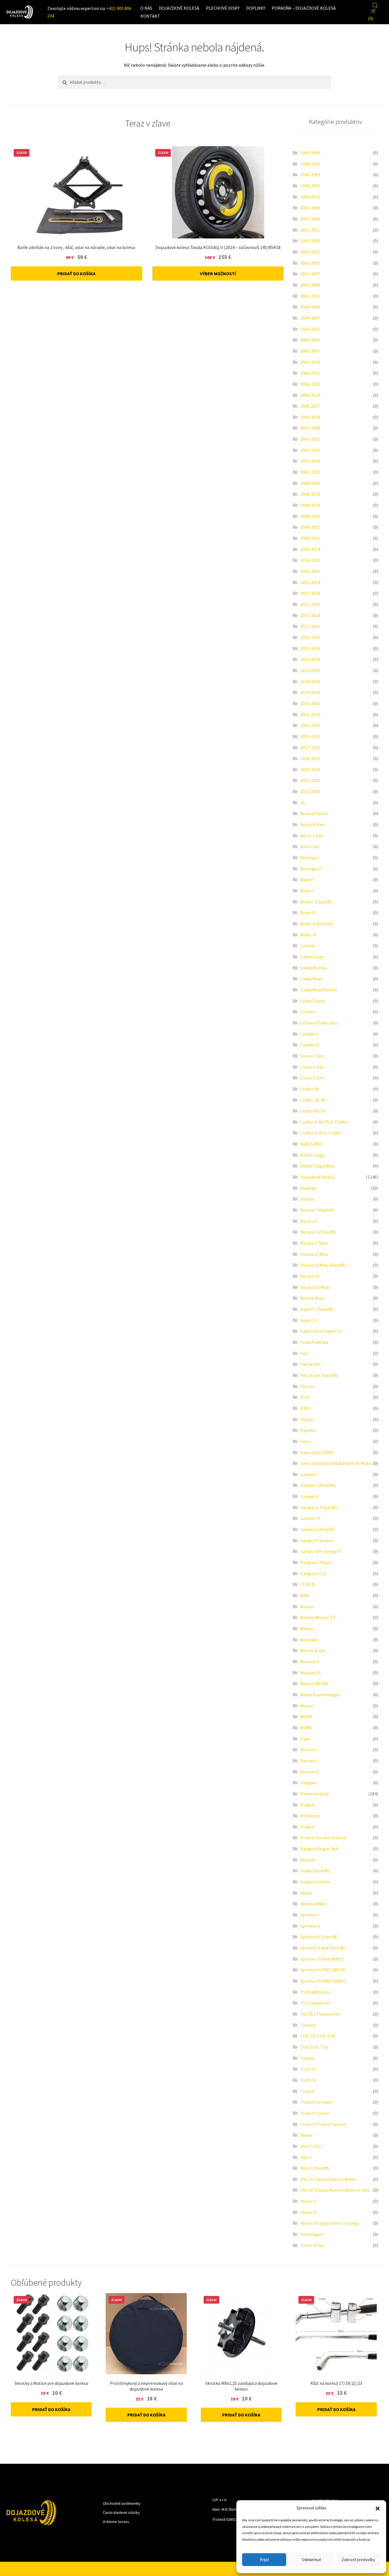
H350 (305, 1408)
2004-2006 (310, 307)
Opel (305, 1739)
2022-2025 (310, 791)
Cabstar (308, 946)
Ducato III (310, 1276)
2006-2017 (310, 406)
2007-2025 (310, 472)
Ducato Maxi (312, 1298)
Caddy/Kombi (313, 968)
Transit (307, 2091)
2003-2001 (310, 263)
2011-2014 (310, 582)
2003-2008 (310, 285)
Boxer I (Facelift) (316, 902)
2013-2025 (310, 670)
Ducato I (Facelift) (317, 1210)
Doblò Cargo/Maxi (318, 1166)
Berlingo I (310, 858)
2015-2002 (310, 703)
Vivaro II (308, 2201)
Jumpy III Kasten (317, 1540)
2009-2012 (310, 527)
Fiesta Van (310, 1364)
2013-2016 (310, 648)
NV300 (306, 1716)
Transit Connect (316, 2102)
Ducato (307, 1199)
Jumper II (310, 1496)
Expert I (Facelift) (317, 1309)
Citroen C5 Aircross (319, 1023)
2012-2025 (310, 637)
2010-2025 (310, 571)
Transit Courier (315, 2113)
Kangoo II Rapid (316, 1562)
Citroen (308, 1012)
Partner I (309, 1761)
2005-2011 (310, 362)
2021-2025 (310, 780)
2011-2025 (310, 604)
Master (307, 1607)
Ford (305, 1397)
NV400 (306, 1728)
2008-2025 (310, 516)
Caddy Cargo (312, 957)
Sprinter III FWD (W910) (323, 1970)
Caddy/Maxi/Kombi (319, 990)
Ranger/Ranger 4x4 (319, 1849)
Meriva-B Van (313, 1650)
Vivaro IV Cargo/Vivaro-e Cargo (330, 2223)
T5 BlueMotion (315, 1992)
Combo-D (310, 1045)
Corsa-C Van (312, 1056)
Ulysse (306, 2135)
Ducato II (309, 1221)
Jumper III (310, 1518)
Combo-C (309, 1034)
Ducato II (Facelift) (318, 1232)
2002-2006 (310, 241)
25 (302, 803)
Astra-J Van (311, 836)
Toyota (307, 2058)
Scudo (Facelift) (315, 1871)
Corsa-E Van (312, 1078)
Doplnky (256, 8)
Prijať (264, 2560)
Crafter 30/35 (313, 1100)
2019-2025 (310, 769)
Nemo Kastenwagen (320, 1695)
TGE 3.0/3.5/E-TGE (318, 2036)
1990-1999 (310, 153)
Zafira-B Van (312, 2245)
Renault (308, 1860)
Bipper (307, 879)
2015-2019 (310, 715)
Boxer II (308, 913)
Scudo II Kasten (315, 1882)
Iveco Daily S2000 (317, 1452)
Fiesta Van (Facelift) (319, 1375)
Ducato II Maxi (314, 1243)
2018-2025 (310, 758)
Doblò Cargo (312, 1155)
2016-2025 (310, 736)
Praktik (307, 1805)
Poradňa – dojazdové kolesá (304, 8)
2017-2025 (310, 748)
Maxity (307, 1628)
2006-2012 (310, 384)
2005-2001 (310, 340)
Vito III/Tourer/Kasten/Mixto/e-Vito (335, 2190)
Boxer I (307, 891)
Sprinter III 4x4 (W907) (322, 1959)
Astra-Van (310, 846)
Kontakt (150, 16)
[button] (378, 2508)
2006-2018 (310, 417)
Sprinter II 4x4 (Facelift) (323, 1948)
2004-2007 (310, 318)
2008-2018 (310, 505)
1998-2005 (310, 186)
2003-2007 (310, 274)
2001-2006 (310, 219)
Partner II (310, 1772)
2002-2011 (310, 252)
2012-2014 (310, 615)
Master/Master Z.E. (318, 1617)
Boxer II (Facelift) (317, 924)
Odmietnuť (311, 2560)
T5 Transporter (315, 2003)
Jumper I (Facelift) (318, 1485)
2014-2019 (310, 681)
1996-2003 (310, 175)
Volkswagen (312, 2234)
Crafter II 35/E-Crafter (321, 1133)
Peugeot (309, 1783)
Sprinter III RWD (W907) (323, 1981)
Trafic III (308, 2080)
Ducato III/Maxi (315, 1287)
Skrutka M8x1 (313, 1904)
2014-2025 (310, 692)
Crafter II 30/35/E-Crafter (324, 1122)
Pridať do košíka (76, 273)
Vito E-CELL (312, 2146)
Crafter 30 (310, 1089)
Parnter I (309, 1750)
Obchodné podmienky (122, 2503)
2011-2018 (310, 593)
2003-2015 (310, 296)
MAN (305, 1595)
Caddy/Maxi (311, 979)
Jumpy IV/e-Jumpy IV (321, 1551)
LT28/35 (308, 1584)
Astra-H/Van (312, 824)
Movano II (310, 1661)
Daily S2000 (311, 1144)
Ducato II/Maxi (314, 1254)
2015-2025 (310, 725)
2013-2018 (310, 659)
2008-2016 (310, 494)
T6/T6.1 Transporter (320, 2014)
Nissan (307, 1706)
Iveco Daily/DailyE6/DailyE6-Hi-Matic (336, 1463)
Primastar (310, 1816)
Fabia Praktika (314, 1342)
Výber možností (218, 273)
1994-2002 (310, 164)
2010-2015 (310, 560)
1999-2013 (310, 197)
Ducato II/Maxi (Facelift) (323, 1265)
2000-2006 (310, 208)
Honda (307, 1419)
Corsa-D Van (312, 1067)
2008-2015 (310, 483)
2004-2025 (310, 329)
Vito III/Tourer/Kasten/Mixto (328, 2179)
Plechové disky (223, 8)
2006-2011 (310, 373)
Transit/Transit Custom (323, 2124)
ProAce (307, 1827)
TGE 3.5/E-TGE (314, 2047)
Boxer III (308, 935)
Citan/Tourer (313, 1001)
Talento (308, 2025)
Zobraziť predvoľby (358, 2560)
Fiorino (307, 1386)
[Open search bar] (375, 5)
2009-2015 (310, 538)
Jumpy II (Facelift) (318, 1529)
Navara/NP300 (314, 1683)
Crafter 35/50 (313, 1111)
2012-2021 (310, 626)
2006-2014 (310, 395)
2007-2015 (310, 450)
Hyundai (308, 1430)
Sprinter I (309, 1915)
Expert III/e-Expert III (321, 1331)
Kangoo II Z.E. (314, 1573)
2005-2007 (310, 351)
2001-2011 (310, 230)
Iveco (305, 1441)
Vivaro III (309, 2212)
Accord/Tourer (314, 813)
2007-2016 (310, 461)
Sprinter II (310, 1926)
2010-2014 (310, 549)
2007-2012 (310, 439)
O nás (146, 8)
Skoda (306, 1893)
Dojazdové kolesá (179, 8)
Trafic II (308, 2069)
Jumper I (309, 1474)
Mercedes (309, 1640)
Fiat (304, 1353)
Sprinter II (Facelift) (319, 1937)
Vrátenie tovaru (116, 2522)
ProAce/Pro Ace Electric (323, 1838)
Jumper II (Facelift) (319, 1507)
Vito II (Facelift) (315, 2168)
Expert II (309, 1320)
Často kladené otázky (121, 2512)
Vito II (306, 2157)
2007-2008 (310, 428)
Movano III (310, 1673)
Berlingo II (311, 869)
